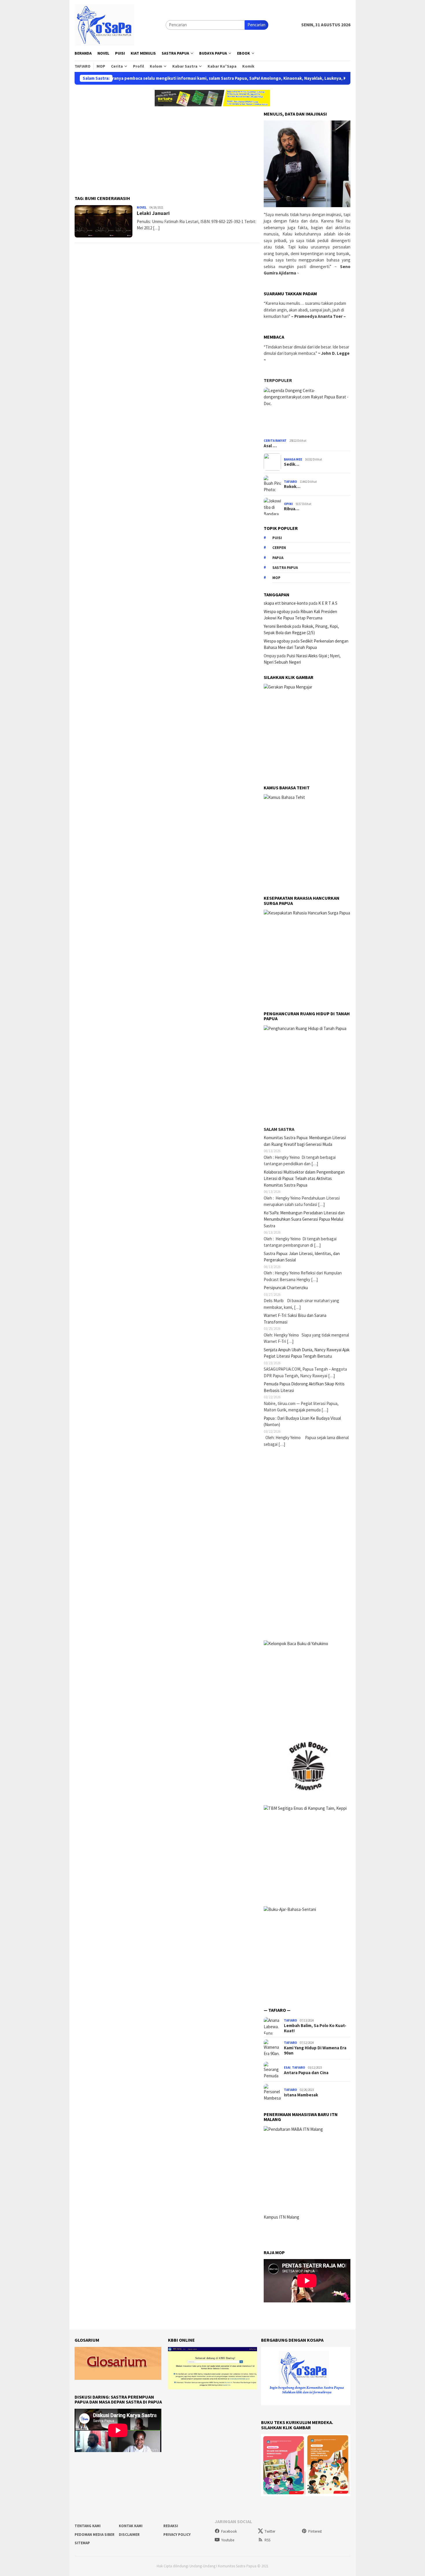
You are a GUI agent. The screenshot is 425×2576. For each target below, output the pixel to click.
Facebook (229, 2531)
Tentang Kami (88, 2526)
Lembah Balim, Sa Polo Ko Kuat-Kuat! (315, 2028)
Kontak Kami (131, 2526)
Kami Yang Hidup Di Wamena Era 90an (315, 2050)
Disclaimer (129, 2535)
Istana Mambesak (301, 2095)
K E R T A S (328, 603)
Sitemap (82, 2543)
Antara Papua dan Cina (306, 2073)
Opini (288, 504)
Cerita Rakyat (275, 441)
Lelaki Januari (153, 213)
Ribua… (292, 509)
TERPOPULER (278, 380)
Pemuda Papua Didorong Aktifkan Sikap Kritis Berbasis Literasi (304, 1387)
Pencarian (256, 25)
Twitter (270, 2531)
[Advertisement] (167, 148)
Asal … (270, 446)
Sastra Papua (285, 568)
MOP (276, 578)
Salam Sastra (279, 1129)
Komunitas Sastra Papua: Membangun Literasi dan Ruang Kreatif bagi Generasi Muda (305, 1141)
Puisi (277, 538)
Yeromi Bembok (278, 626)
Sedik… (292, 464)
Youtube (228, 2540)
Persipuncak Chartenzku (286, 1288)
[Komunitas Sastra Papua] (104, 24)
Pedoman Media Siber (95, 2535)
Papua (278, 558)
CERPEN (279, 548)
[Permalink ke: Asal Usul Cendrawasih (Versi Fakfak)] (307, 412)
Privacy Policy (177, 2535)
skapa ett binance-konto (286, 603)
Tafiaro (290, 482)
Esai (287, 2068)
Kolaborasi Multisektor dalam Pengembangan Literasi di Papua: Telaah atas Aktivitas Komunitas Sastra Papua (304, 1178)
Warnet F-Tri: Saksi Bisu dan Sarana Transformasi (295, 1319)
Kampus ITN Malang (281, 2217)
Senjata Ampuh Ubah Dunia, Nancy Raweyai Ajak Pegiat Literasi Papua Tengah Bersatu (307, 1353)
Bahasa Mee (293, 459)
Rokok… (292, 487)
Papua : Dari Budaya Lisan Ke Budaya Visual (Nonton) (302, 1421)
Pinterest (315, 2531)
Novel (142, 207)
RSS (267, 2540)
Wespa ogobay (277, 611)
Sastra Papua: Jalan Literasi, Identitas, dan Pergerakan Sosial (302, 1257)
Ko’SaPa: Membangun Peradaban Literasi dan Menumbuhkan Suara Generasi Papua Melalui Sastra (304, 1219)
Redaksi (171, 2526)
